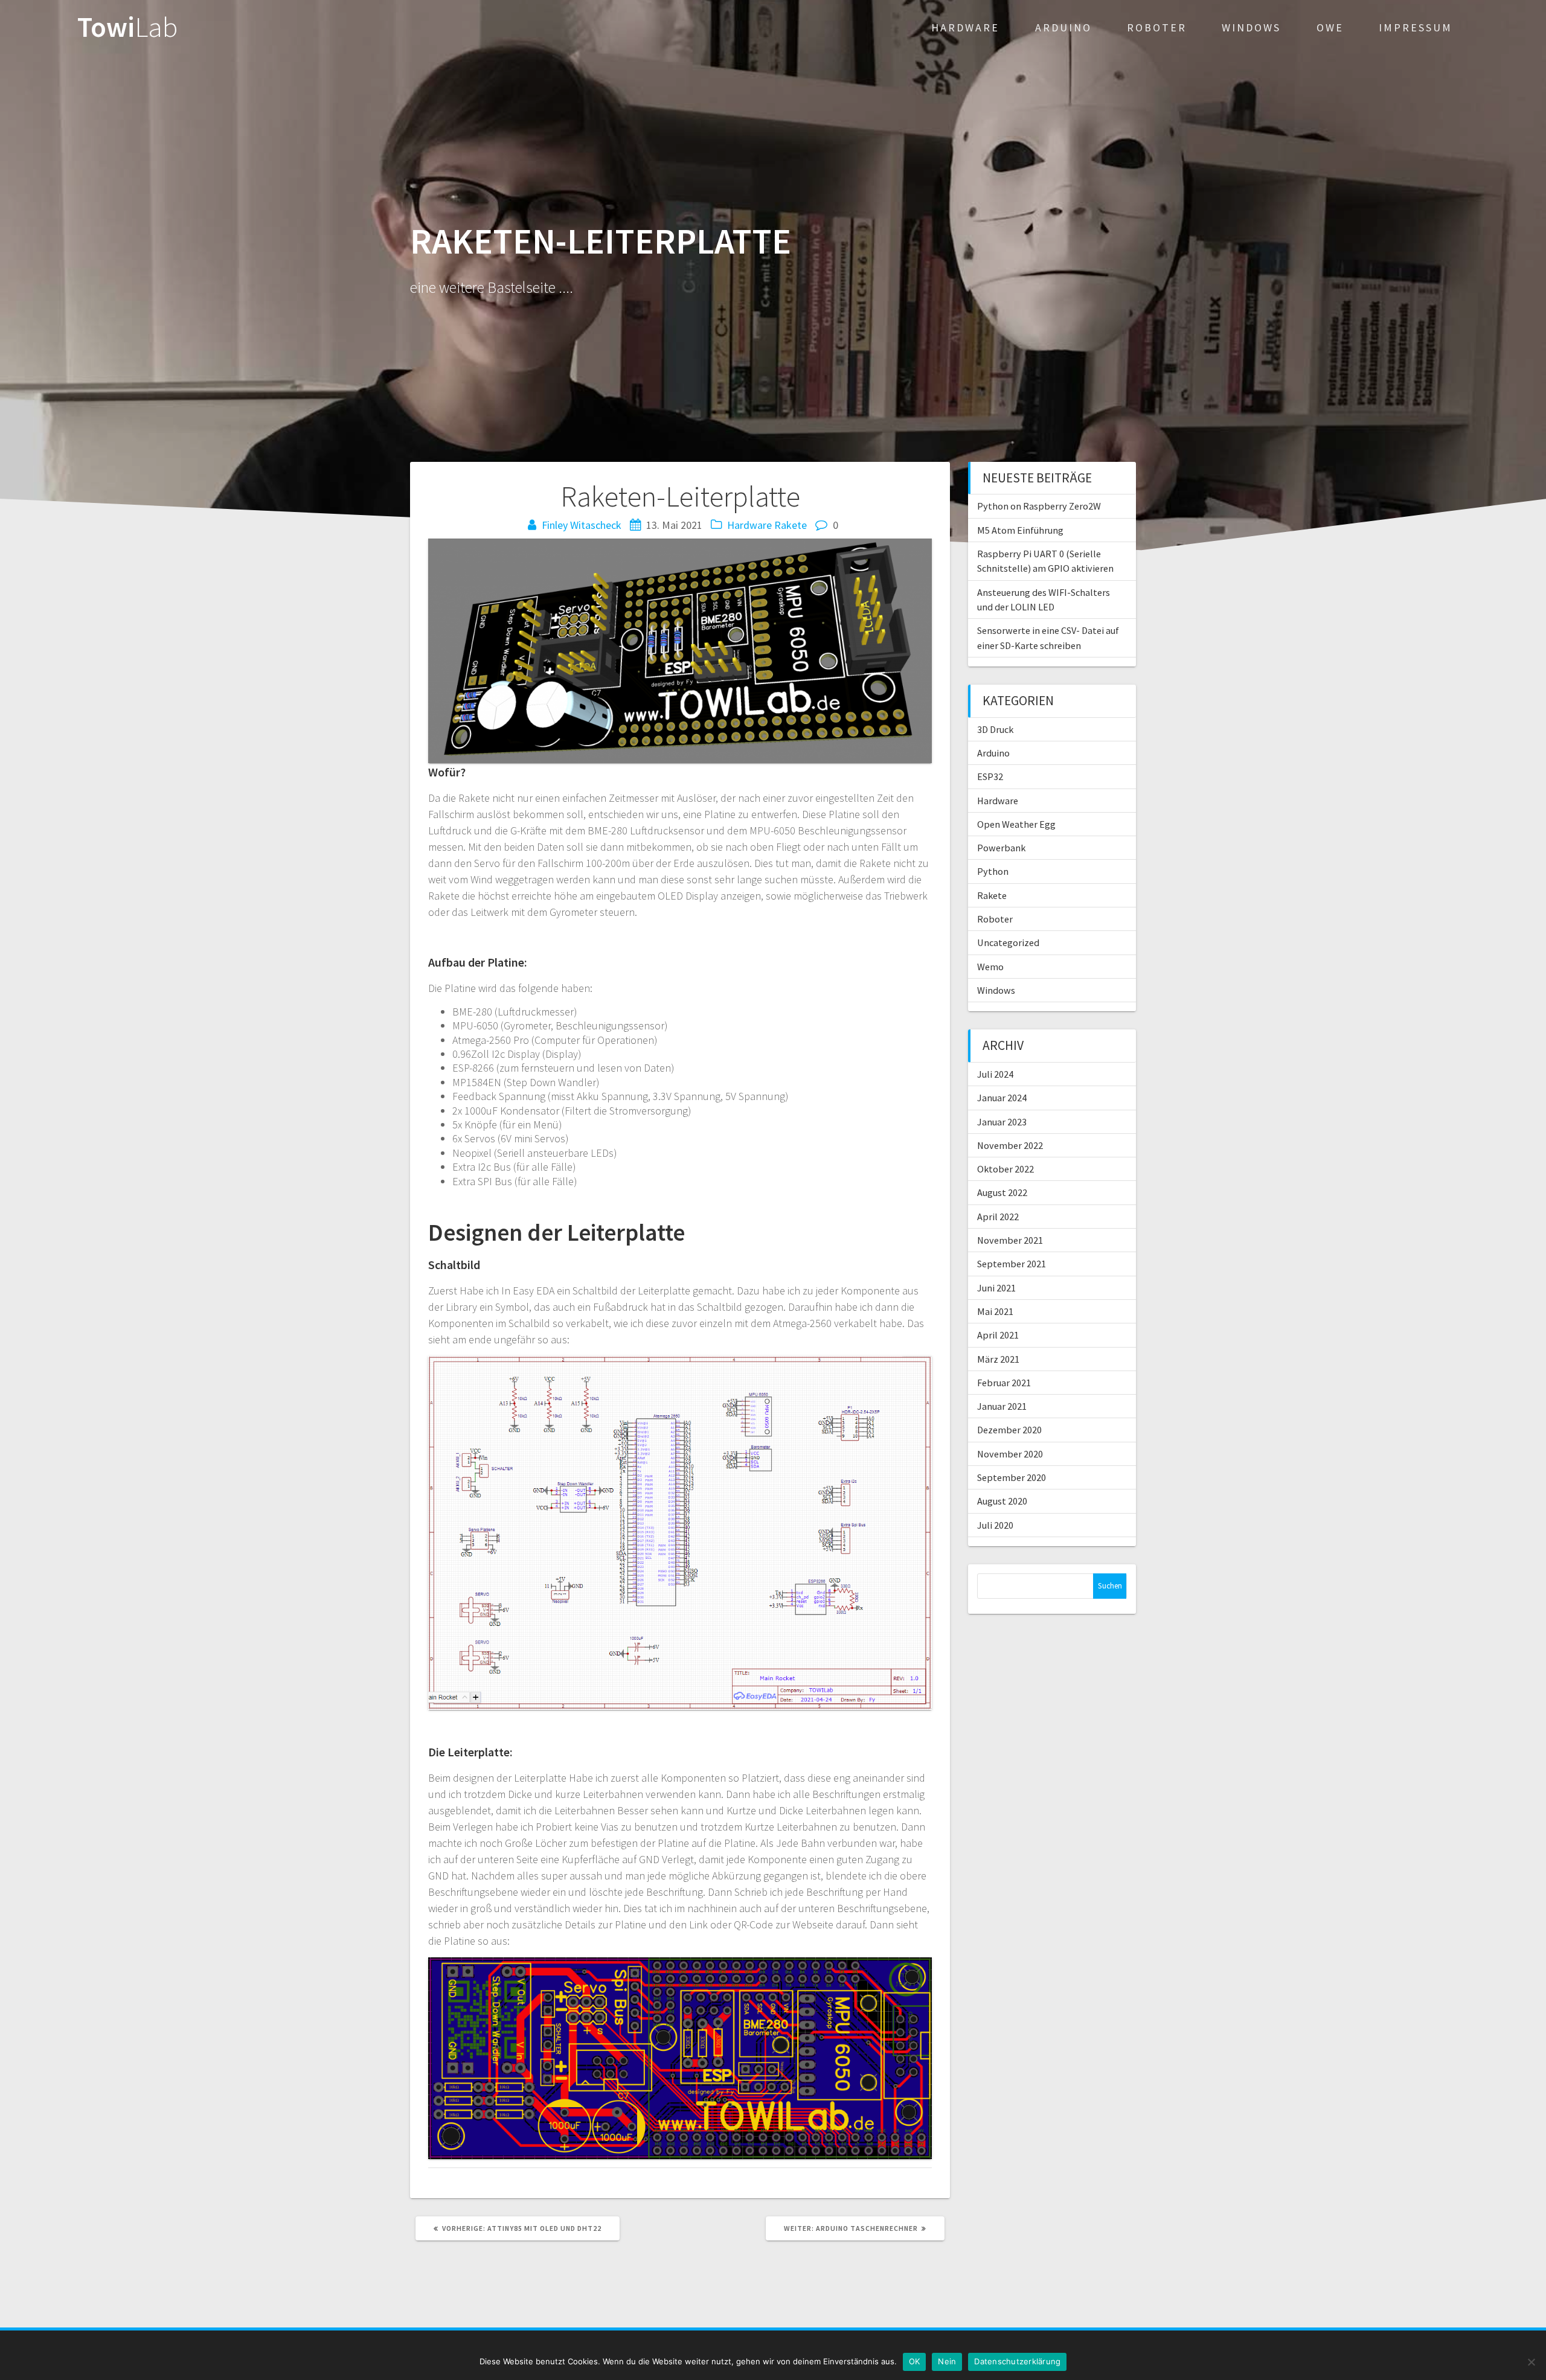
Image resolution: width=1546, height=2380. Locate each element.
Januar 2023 (1002, 1122)
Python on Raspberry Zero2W (1039, 506)
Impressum (1416, 27)
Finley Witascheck (582, 525)
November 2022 (1010, 1145)
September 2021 (1012, 1264)
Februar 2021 (1004, 1383)
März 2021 (998, 1359)
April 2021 (998, 1335)
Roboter (1157, 27)
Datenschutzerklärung (1017, 2361)
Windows (1251, 27)
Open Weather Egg (1016, 824)
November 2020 (1010, 1454)
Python (993, 871)
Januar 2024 (1002, 1098)
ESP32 (990, 776)
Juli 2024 (995, 1074)
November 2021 (1010, 1240)
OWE (1330, 27)
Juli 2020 (995, 1525)
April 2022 (998, 1217)
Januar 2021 (1002, 1406)
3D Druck (995, 729)
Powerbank (1001, 848)
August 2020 (1002, 1501)
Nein (947, 2361)
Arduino (1063, 27)
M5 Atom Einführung (1020, 530)
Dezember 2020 (1009, 1430)
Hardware (965, 27)
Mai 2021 (995, 1311)
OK (915, 2361)
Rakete (791, 525)
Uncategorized (1008, 942)
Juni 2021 (996, 1288)
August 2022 (1002, 1192)
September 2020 (1012, 1477)
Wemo (990, 967)
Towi (127, 27)
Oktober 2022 (1006, 1169)
